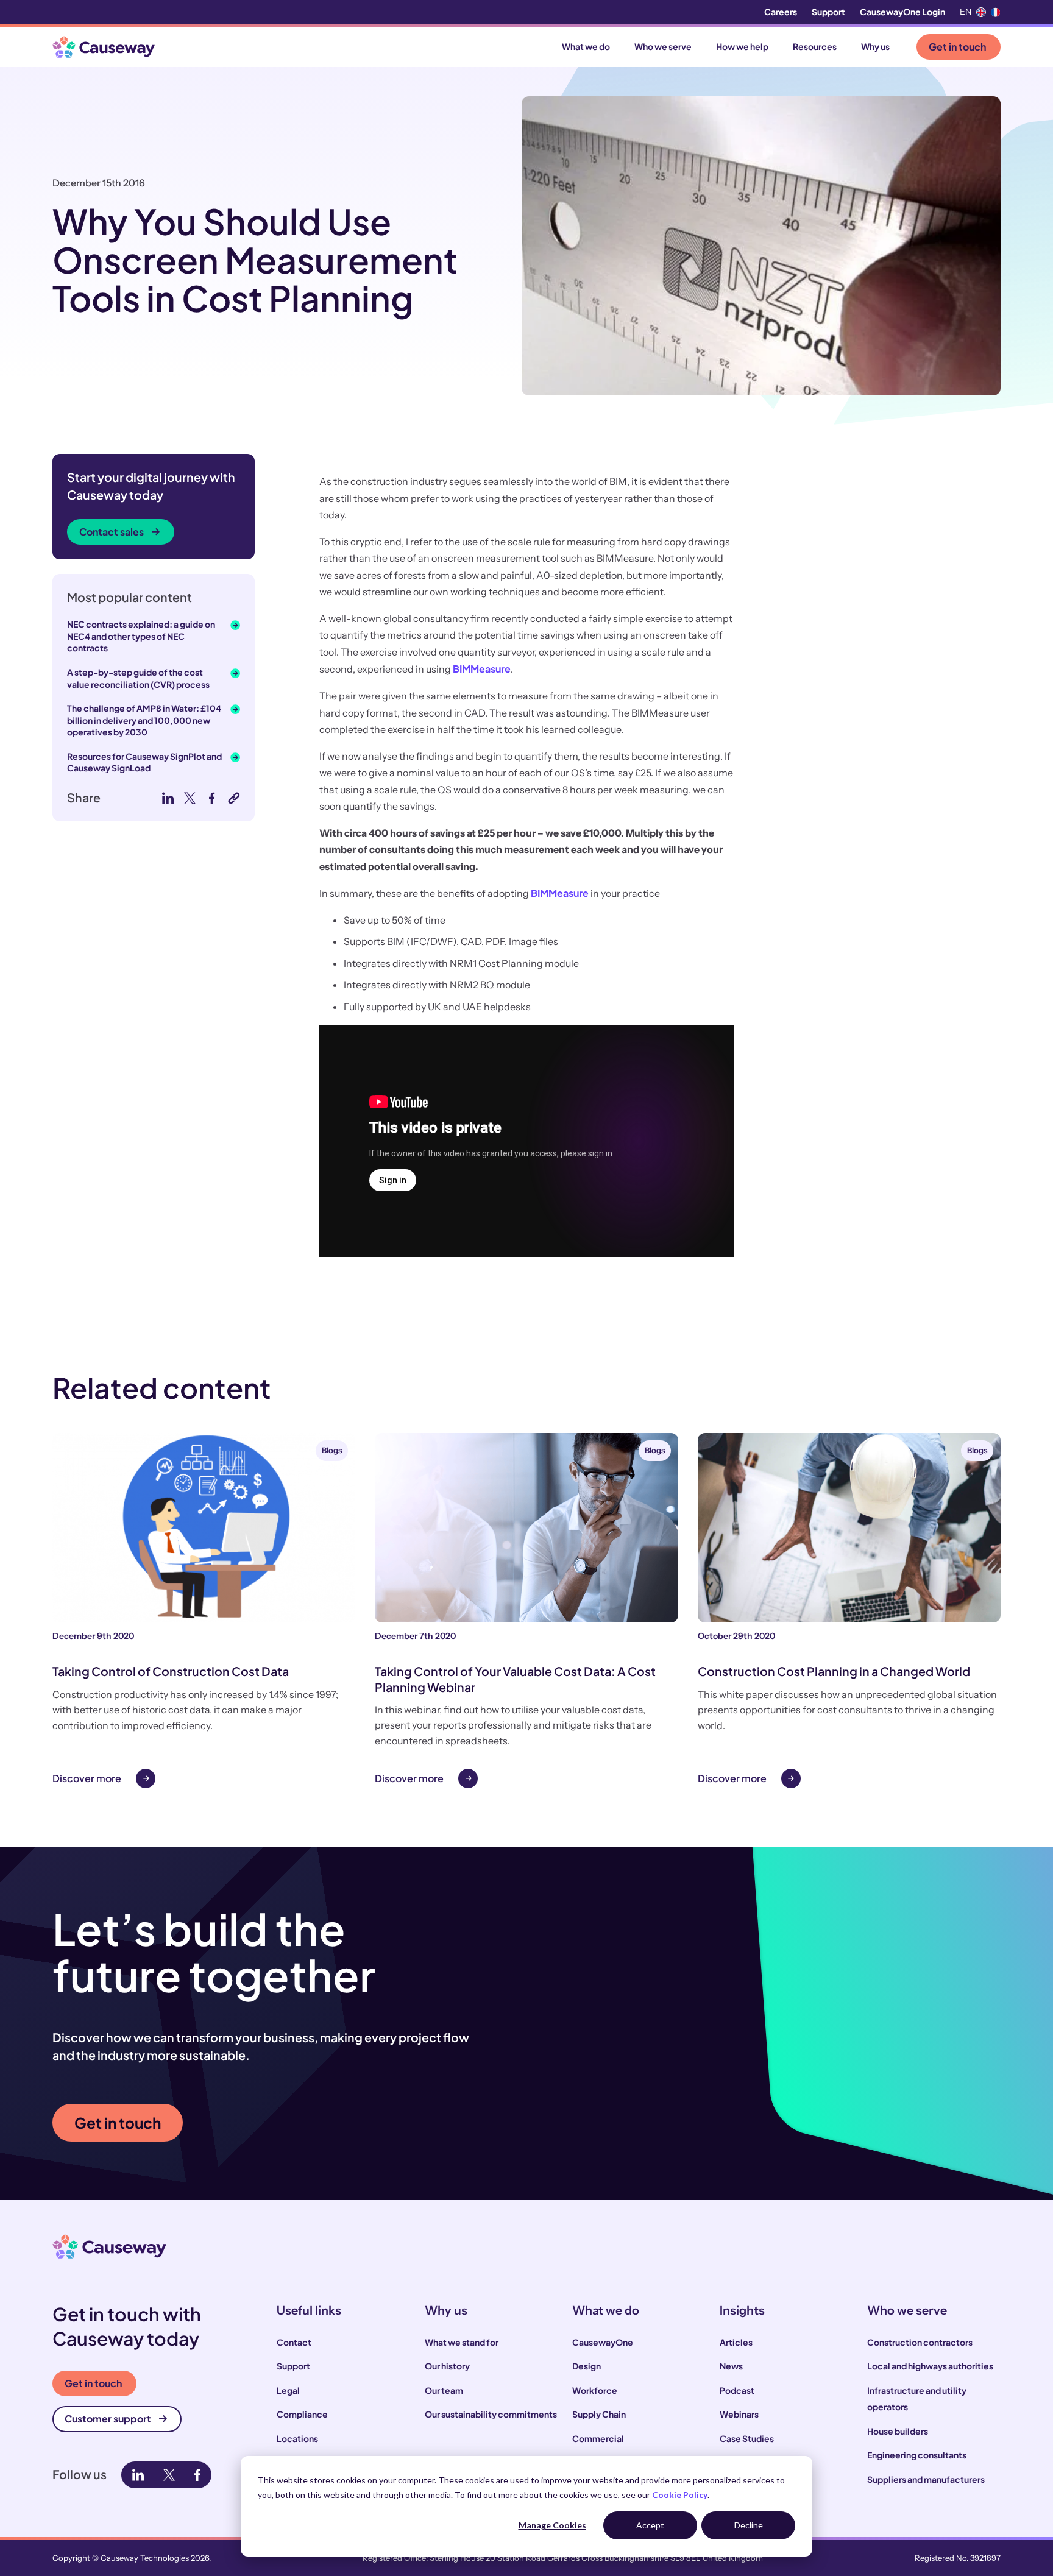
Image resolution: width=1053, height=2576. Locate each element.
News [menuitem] (731, 2366)
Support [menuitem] (828, 12)
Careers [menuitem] (781, 12)
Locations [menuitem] (297, 2438)
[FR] (996, 12)
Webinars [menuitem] (739, 2414)
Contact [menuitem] (294, 2342)
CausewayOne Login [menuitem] (902, 12)
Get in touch (957, 47)
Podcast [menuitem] (737, 2390)
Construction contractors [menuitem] (920, 2342)
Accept (650, 2525)
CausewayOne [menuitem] (603, 2342)
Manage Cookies (552, 2525)
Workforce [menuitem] (595, 2390)
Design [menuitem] (587, 2366)
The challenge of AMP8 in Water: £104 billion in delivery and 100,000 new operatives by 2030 (144, 720)
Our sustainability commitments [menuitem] (491, 2414)
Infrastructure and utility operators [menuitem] (917, 2399)
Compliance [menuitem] (302, 2414)
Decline (749, 2525)
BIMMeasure (482, 669)
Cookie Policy (680, 2495)
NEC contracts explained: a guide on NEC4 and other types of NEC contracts (141, 636)
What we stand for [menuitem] (462, 2342)
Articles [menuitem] (736, 2342)
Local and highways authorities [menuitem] (930, 2366)
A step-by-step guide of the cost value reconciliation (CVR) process (138, 678)
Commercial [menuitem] (598, 2438)
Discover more (87, 1778)
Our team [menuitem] (444, 2390)
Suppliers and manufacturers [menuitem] (926, 2479)
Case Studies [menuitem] (747, 2438)
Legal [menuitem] (288, 2390)
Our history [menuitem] (447, 2366)
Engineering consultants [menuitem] (917, 2455)
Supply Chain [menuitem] (599, 2414)
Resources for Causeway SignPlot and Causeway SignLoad (144, 762)
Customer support (108, 2419)
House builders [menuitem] (898, 2431)
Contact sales (112, 532)
